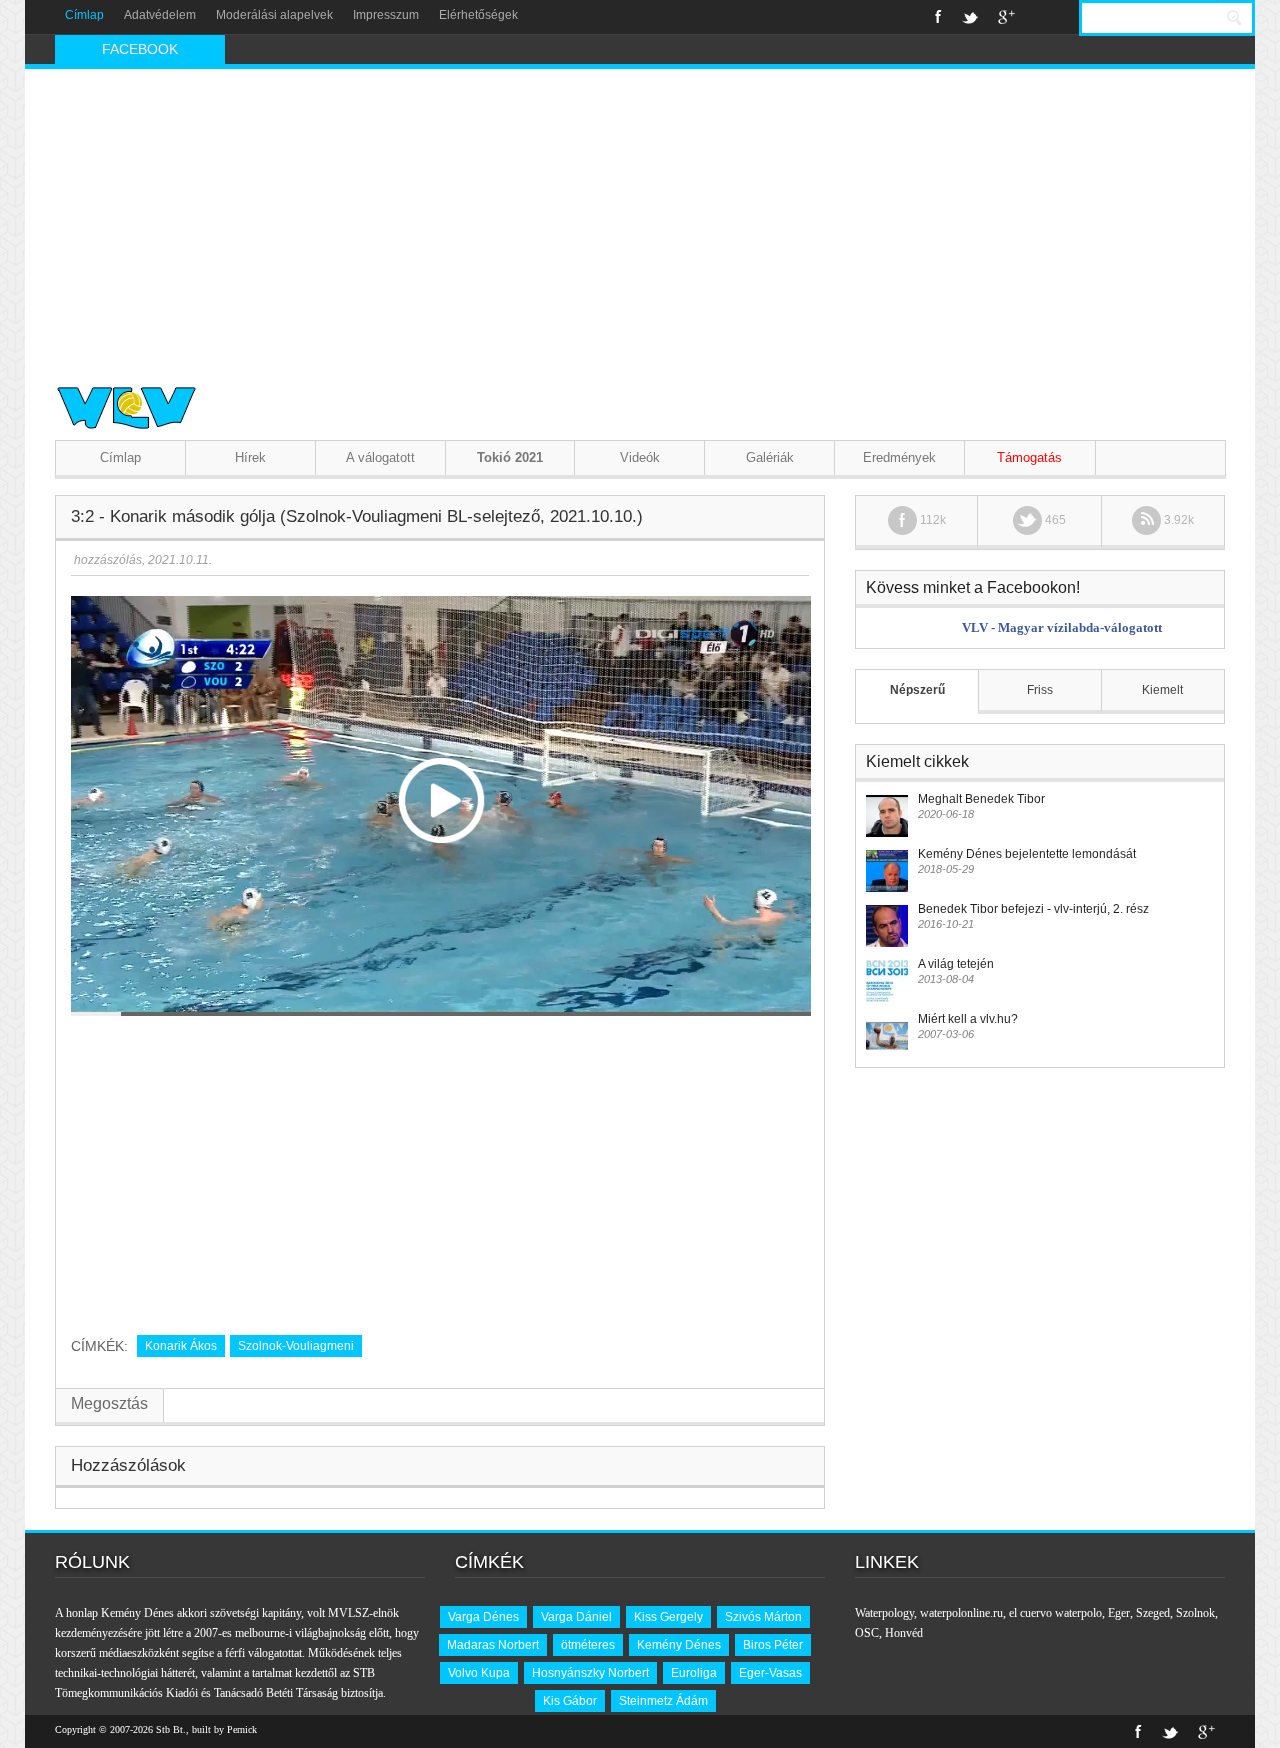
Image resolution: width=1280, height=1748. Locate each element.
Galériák (770, 457)
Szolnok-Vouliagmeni (296, 1346)
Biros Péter (773, 1645)
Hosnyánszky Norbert (590, 1673)
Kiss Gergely (668, 1617)
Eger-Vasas (770, 1673)
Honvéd (904, 1633)
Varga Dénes (483, 1617)
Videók (640, 457)
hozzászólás (106, 560)
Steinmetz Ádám (663, 1701)
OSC (867, 1633)
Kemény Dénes (679, 1645)
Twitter (970, 17)
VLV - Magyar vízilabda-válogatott (1062, 627)
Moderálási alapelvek (274, 15)
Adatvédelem (160, 15)
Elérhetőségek (478, 15)
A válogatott (380, 457)
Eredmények (899, 457)
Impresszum (386, 15)
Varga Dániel (576, 1617)
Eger (1119, 1613)
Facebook (938, 17)
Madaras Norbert (493, 1645)
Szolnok (1195, 1613)
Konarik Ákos (181, 1346)
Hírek (250, 457)
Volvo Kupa (479, 1673)
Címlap (84, 15)
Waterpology (884, 1613)
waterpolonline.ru (961, 1613)
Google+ (1006, 17)
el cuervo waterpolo (1055, 1613)
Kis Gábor (570, 1701)
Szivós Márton (763, 1617)
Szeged (1153, 1613)
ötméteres (588, 1645)
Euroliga (694, 1673)
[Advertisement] (640, 219)
